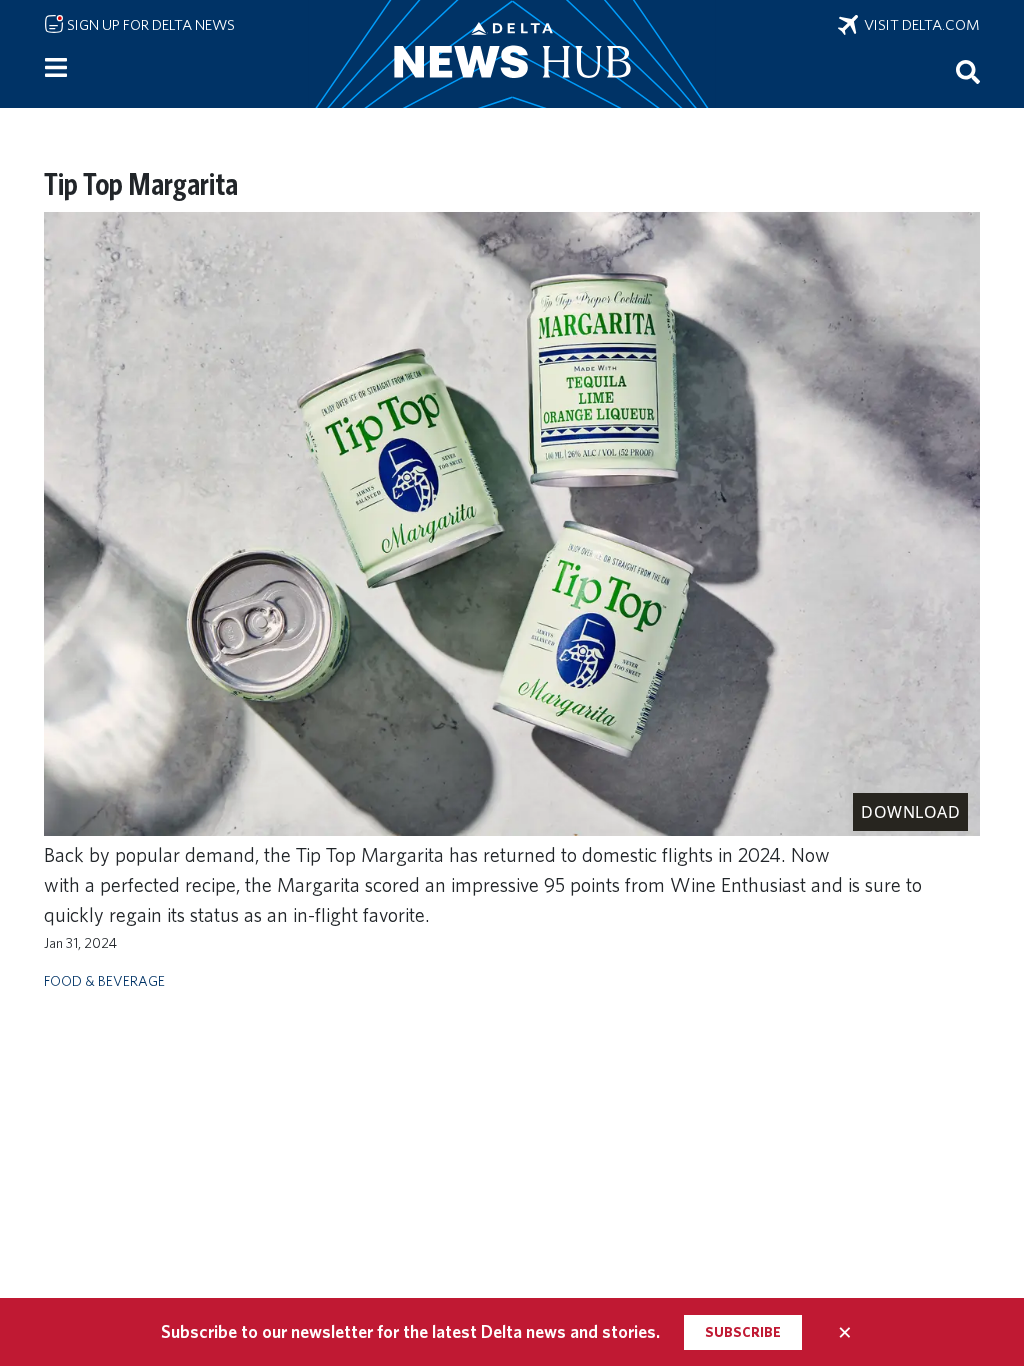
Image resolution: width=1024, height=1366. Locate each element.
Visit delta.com (919, 25)
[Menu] (56, 68)
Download (910, 812)
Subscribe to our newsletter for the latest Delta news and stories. (410, 1331)
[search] (968, 71)
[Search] (968, 71)
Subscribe (743, 1332)
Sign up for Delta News (149, 25)
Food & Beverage (104, 980)
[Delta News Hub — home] (512, 54)
